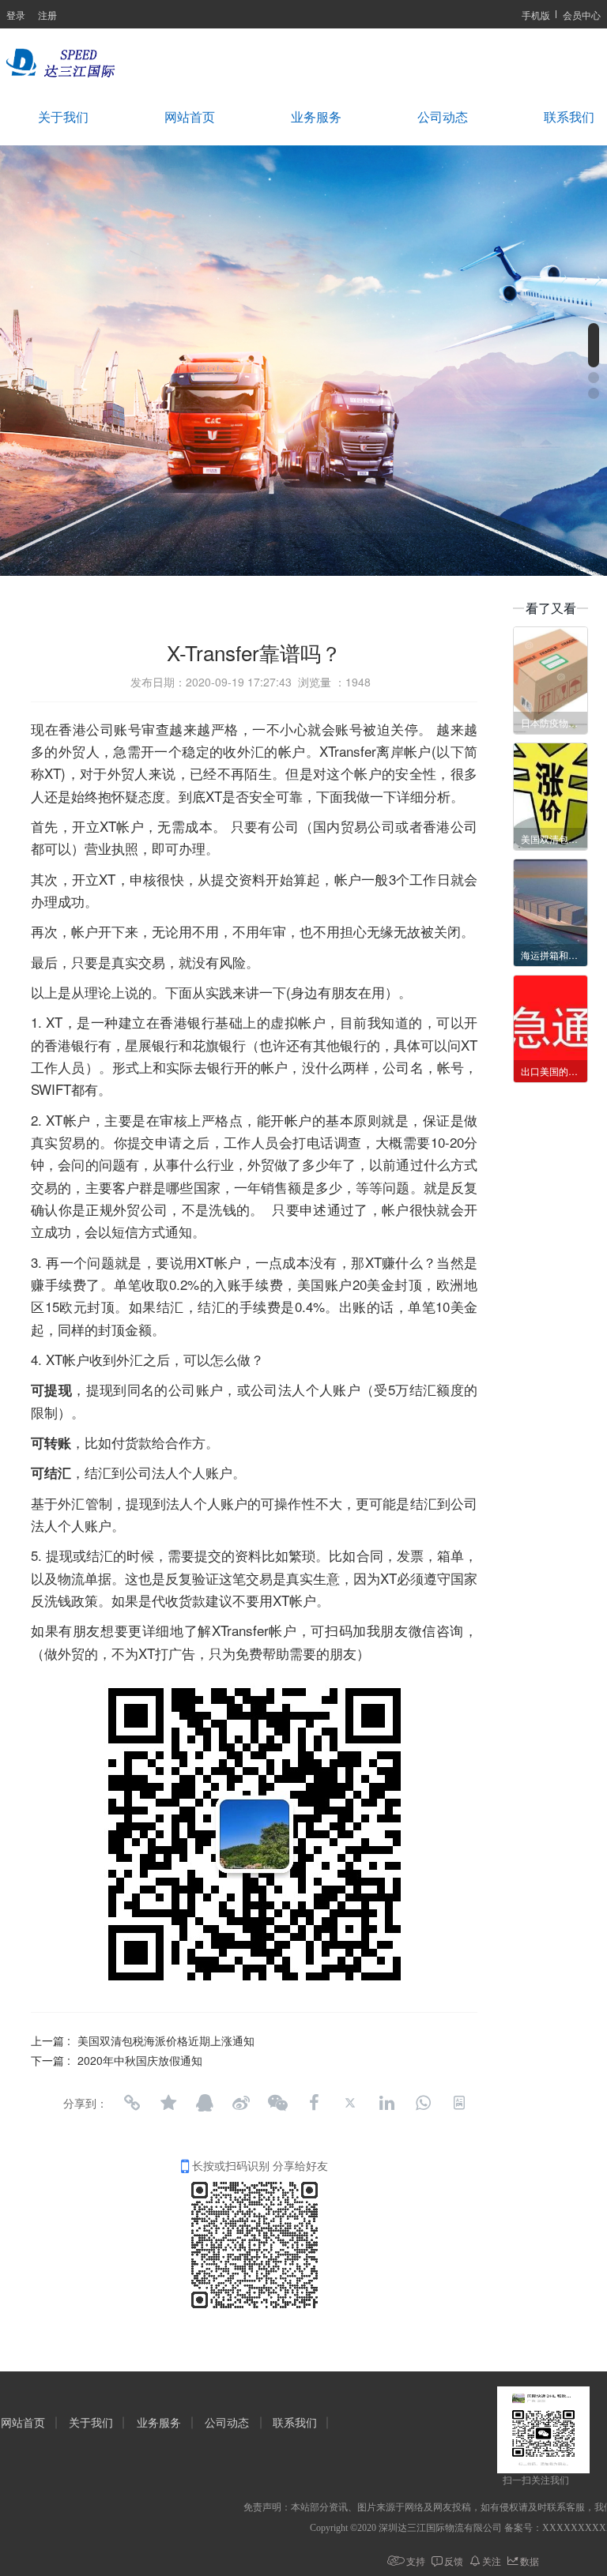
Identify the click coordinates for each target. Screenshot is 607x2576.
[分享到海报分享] (459, 2103)
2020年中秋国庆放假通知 (140, 2060)
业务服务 (316, 117)
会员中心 (582, 15)
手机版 (536, 15)
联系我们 (295, 2423)
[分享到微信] (277, 2103)
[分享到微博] (241, 2103)
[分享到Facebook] (314, 2103)
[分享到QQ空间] (168, 2103)
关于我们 (63, 117)
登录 (16, 15)
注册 (47, 15)
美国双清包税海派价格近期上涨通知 (166, 2040)
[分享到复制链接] (132, 2103)
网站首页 (190, 117)
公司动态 (443, 117)
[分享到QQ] (205, 2103)
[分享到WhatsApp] (423, 2103)
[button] (594, 345)
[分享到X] (350, 2103)
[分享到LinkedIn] (386, 2103)
